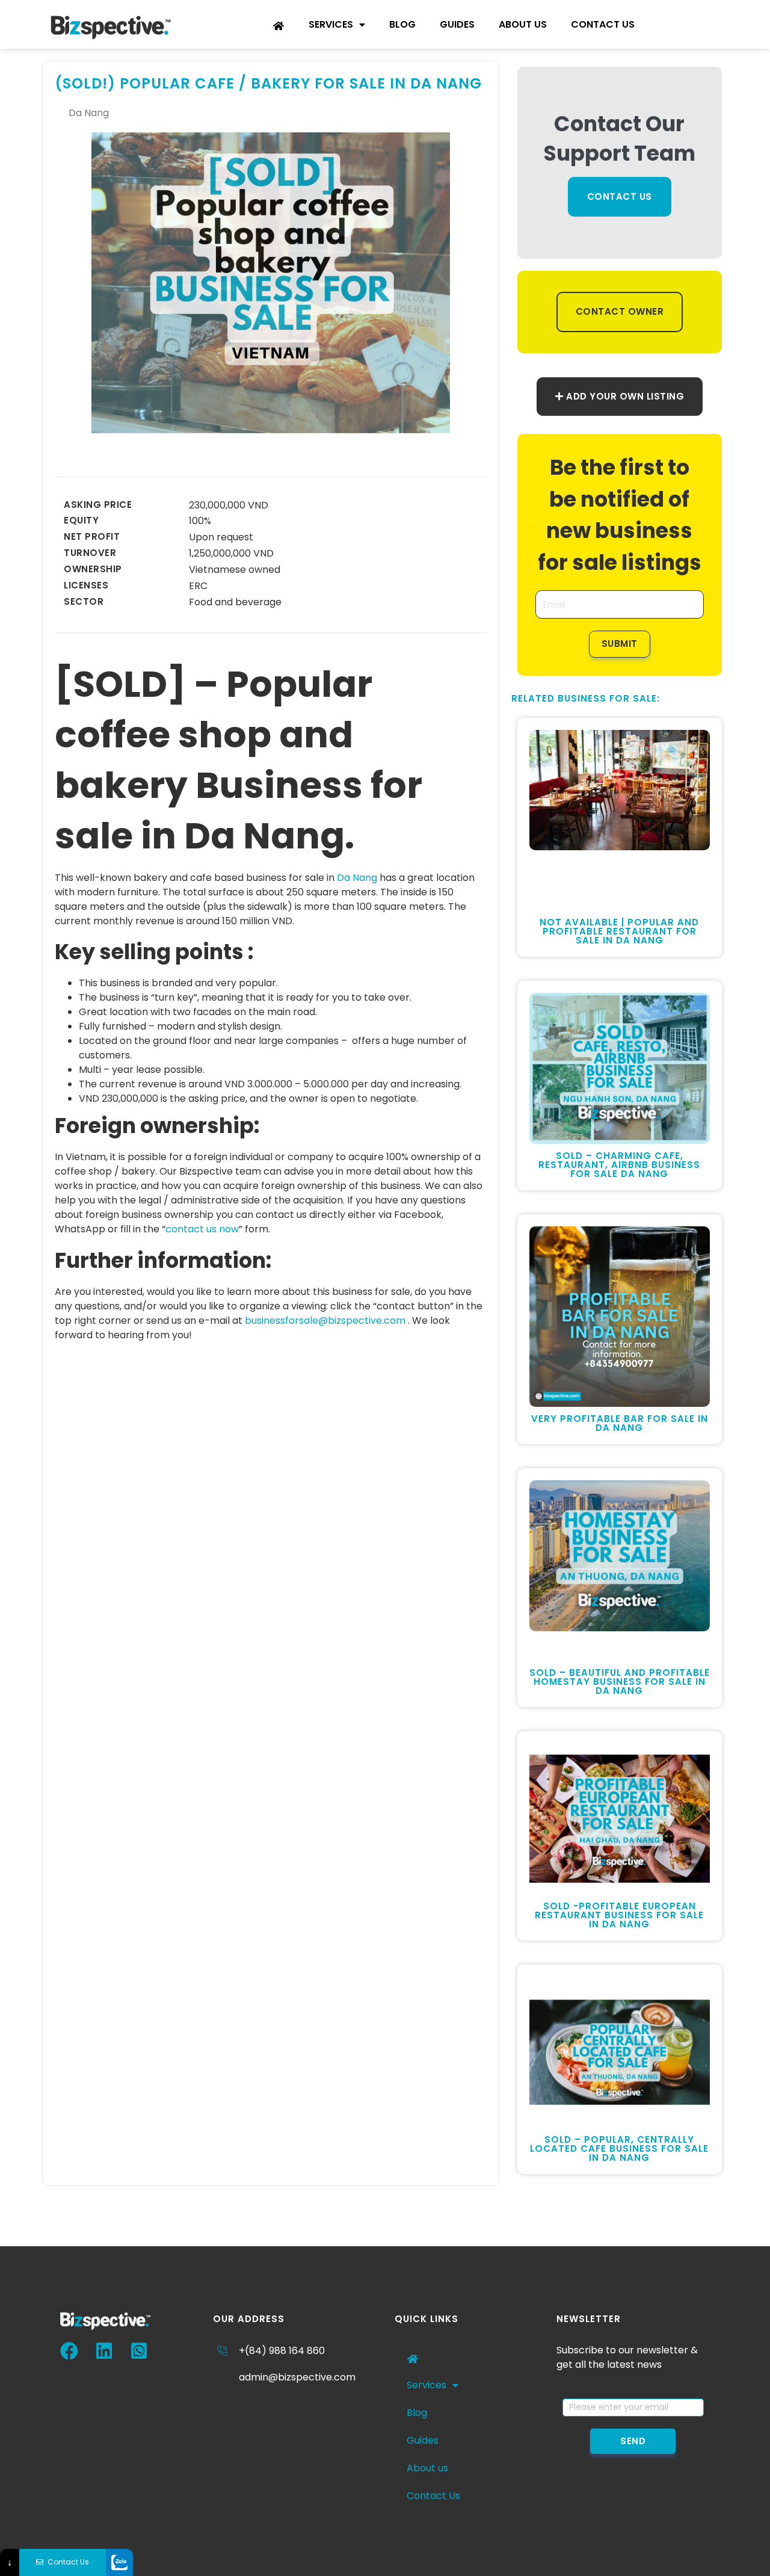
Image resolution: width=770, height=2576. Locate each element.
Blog (402, 24)
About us (523, 24)
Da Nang (357, 878)
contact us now (202, 1229)
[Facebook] (69, 2351)
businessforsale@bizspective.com (325, 1320)
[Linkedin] (104, 2351)
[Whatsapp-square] (139, 2351)
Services (331, 24)
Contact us (620, 196)
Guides (457, 24)
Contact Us (603, 24)
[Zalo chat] (119, 2562)
